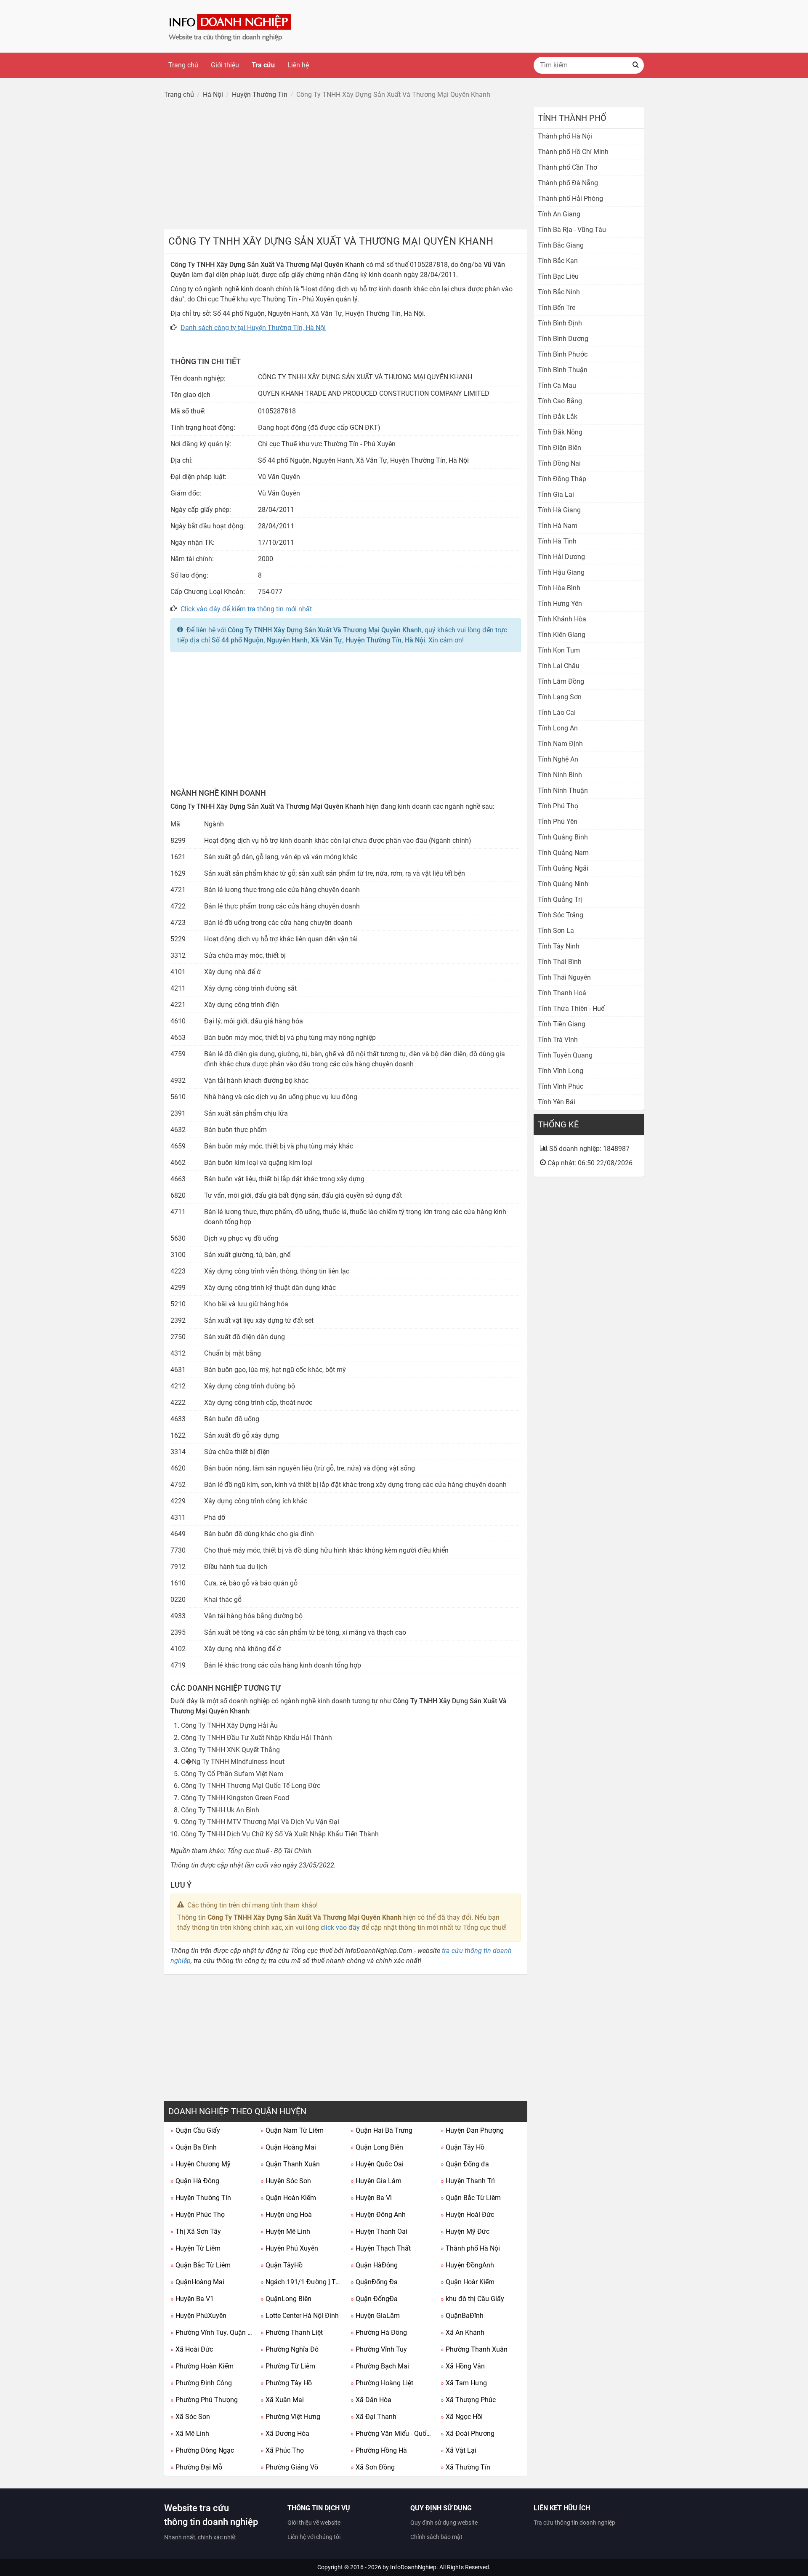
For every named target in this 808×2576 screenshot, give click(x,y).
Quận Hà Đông (195, 2181)
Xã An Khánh (462, 2332)
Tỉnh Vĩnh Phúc (561, 1086)
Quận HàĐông (374, 2265)
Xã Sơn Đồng (373, 2467)
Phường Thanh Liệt (292, 2332)
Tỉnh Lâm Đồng (561, 681)
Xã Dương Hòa (285, 2433)
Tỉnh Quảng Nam (563, 853)
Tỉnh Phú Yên (558, 822)
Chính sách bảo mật (436, 2537)
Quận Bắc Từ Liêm (471, 2198)
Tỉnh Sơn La (556, 931)
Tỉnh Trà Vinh (558, 1040)
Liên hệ (298, 65)
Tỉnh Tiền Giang (562, 1024)
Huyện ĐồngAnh (467, 2265)
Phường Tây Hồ (286, 2383)
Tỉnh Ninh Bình (560, 775)
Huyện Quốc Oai (377, 2164)
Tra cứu (263, 65)
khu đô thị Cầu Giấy (472, 2299)
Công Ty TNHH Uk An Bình (220, 1810)
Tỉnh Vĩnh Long (561, 1071)
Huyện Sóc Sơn (286, 2181)
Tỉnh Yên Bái (557, 1102)
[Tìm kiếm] (635, 65)
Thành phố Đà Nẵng (568, 183)
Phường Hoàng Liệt (382, 2383)
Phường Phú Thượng (204, 2400)
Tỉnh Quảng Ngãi (563, 868)
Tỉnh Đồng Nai (559, 463)
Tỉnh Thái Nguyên (564, 977)
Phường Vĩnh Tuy (379, 2349)
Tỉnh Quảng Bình (563, 837)
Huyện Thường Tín (201, 2198)
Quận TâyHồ (282, 2265)
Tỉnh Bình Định (560, 323)
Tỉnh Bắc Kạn (558, 261)
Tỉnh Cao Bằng (560, 401)
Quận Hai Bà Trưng (381, 2130)
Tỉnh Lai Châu (559, 666)
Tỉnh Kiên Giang (562, 635)
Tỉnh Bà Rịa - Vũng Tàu (572, 230)
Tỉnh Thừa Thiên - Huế (571, 1008)
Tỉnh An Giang (559, 214)
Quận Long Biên (377, 2147)
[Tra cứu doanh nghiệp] (231, 26)
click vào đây (340, 1927)
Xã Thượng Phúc (468, 2400)
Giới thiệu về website (314, 2523)
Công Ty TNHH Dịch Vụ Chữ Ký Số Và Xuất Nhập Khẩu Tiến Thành (280, 1834)
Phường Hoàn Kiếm (202, 2366)
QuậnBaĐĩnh (462, 2316)
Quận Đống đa (465, 2164)
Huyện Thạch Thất (381, 2248)
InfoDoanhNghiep (413, 2567)
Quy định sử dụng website (444, 2523)
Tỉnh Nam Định (560, 744)
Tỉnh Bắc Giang (561, 245)
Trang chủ (183, 65)
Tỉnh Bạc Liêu (558, 276)
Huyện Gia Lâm (376, 2181)
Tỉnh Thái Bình (560, 962)
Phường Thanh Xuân (474, 2349)
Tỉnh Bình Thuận (563, 370)
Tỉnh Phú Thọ (558, 806)
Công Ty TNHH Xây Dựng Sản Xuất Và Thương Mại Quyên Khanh (325, 630)
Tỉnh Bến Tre (557, 308)
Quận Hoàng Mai (288, 2147)
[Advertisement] (346, 166)
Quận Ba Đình (194, 2147)
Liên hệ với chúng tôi (314, 2537)
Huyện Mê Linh (285, 2231)
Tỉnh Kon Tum (559, 650)
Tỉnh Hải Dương (561, 557)
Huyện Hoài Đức (467, 2215)
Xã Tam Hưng (464, 2383)
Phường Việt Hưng (290, 2417)
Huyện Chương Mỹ (201, 2164)
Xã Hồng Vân (463, 2366)
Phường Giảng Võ (289, 2467)
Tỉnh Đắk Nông (560, 432)
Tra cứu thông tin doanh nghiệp (574, 2523)
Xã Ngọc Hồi (462, 2417)
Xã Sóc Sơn (190, 2417)
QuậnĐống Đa (374, 2282)
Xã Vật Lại (458, 2450)
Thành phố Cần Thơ (567, 167)
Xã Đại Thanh (373, 2417)
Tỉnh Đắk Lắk (558, 417)
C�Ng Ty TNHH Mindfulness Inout (233, 1762)
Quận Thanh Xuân (290, 2164)
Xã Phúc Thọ (282, 2450)
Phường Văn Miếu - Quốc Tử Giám (392, 2433)
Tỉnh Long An (558, 728)
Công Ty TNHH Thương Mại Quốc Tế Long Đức (251, 1786)
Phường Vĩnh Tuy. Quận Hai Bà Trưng (212, 2332)
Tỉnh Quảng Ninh (563, 884)
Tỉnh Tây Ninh (559, 946)
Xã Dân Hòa (371, 2400)
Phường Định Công (201, 2383)
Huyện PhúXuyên (198, 2316)
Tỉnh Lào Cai (557, 713)
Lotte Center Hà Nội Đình (300, 2316)
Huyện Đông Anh (378, 2215)
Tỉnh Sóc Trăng (561, 915)
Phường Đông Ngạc (202, 2450)
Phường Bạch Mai (380, 2366)
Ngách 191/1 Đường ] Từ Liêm (302, 2282)
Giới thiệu (225, 65)
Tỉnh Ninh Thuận (563, 790)
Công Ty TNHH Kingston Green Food (235, 1798)
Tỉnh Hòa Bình (559, 588)
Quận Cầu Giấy (195, 2130)
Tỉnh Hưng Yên (560, 603)
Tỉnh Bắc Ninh (559, 292)
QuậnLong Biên (286, 2299)
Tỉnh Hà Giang (559, 510)
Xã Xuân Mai (282, 2400)
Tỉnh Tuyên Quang (565, 1055)
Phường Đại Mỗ (196, 2467)
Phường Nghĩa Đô (290, 2349)
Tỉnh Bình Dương (563, 339)
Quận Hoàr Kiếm (468, 2282)
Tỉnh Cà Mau (557, 385)
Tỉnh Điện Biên (559, 448)
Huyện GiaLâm (375, 2316)
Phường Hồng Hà (379, 2450)
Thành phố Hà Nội (470, 2248)
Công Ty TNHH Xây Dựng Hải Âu (229, 1725)
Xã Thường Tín (465, 2467)
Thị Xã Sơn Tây (196, 2231)
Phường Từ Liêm (288, 2366)
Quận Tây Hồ (462, 2147)
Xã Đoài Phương (468, 2433)
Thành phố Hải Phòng (570, 198)
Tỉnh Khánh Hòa (562, 619)
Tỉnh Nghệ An (558, 759)
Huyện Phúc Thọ (198, 2215)
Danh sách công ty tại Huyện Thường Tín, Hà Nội (253, 328)
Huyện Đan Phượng (472, 2130)
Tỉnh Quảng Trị (560, 899)
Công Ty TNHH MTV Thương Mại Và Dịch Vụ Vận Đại (260, 1822)
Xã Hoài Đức (192, 2349)
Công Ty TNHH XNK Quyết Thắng (230, 1750)
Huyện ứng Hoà (286, 2215)
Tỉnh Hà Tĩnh (557, 541)
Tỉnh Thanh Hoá (562, 993)
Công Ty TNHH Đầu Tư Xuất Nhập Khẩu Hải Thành (256, 1738)
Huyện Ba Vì (371, 2198)
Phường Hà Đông (379, 2332)
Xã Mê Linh (190, 2433)
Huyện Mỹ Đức (465, 2231)
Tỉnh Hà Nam (558, 526)
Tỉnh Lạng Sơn (560, 697)
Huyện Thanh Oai (379, 2231)
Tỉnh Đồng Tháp (562, 479)
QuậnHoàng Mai (197, 2282)
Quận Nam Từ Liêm (292, 2130)
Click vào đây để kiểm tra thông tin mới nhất (246, 609)
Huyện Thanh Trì (468, 2181)
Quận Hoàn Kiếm (288, 2198)
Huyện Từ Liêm (195, 2248)
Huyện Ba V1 (192, 2299)
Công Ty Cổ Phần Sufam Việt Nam (232, 1774)
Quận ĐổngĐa (374, 2299)
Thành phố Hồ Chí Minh (573, 152)
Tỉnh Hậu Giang (561, 572)
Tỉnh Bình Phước (563, 354)
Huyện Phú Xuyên (289, 2248)
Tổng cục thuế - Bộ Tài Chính (269, 1851)
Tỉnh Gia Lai (556, 494)
